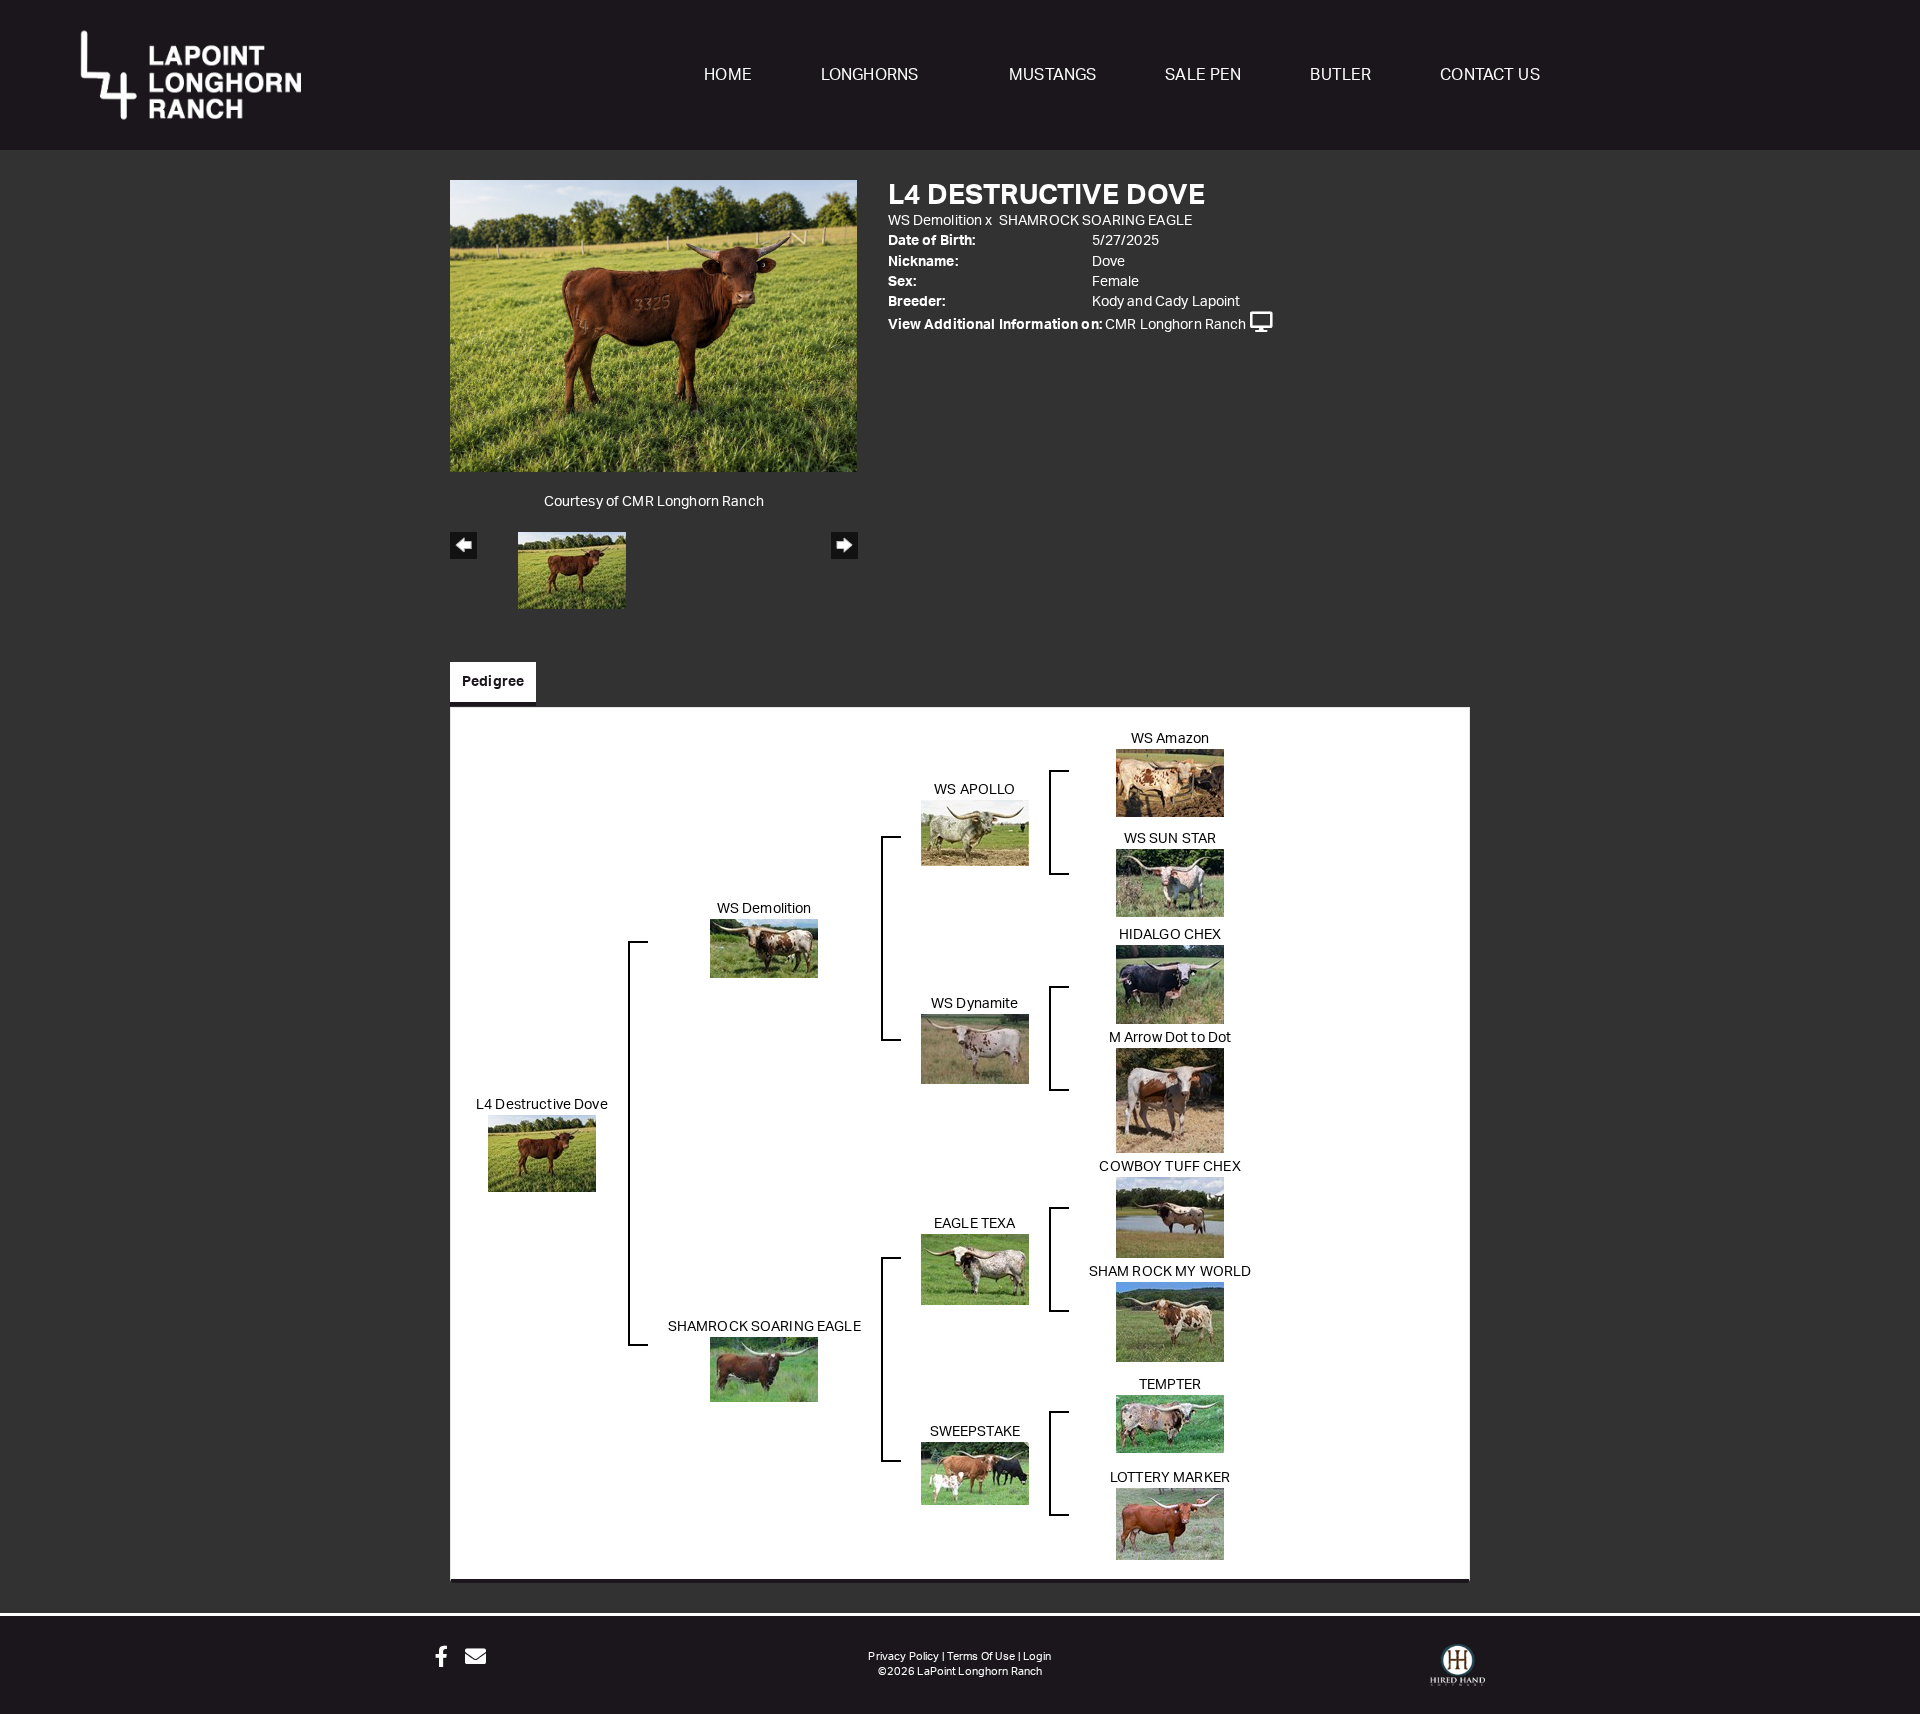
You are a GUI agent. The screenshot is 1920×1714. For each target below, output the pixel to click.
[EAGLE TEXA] (975, 1269)
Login (1037, 1656)
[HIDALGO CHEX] (1170, 984)
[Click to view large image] (653, 325)
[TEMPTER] (1170, 1423)
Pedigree (493, 682)
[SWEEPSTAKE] (975, 1473)
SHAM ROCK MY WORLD (1170, 1272)
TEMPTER (1170, 1385)
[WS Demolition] (764, 948)
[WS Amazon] (1170, 782)
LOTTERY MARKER (1170, 1478)
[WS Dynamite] (975, 1048)
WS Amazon (1170, 739)
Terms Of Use (981, 1656)
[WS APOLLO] (975, 832)
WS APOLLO (974, 790)
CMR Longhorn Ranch (1176, 325)
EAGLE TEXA (974, 1224)
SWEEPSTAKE (975, 1432)
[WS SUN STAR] (1170, 882)
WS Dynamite (975, 1004)
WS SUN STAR (1170, 839)
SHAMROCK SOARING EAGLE (1095, 221)
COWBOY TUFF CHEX (1169, 1167)
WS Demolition (935, 221)
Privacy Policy (903, 1656)
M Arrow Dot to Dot (1170, 1038)
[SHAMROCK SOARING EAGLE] (764, 1369)
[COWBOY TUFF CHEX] (1170, 1217)
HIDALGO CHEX (1170, 935)
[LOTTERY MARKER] (1170, 1523)
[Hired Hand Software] (1457, 1674)
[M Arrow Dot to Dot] (1170, 1100)
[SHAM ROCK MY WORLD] (1170, 1321)
